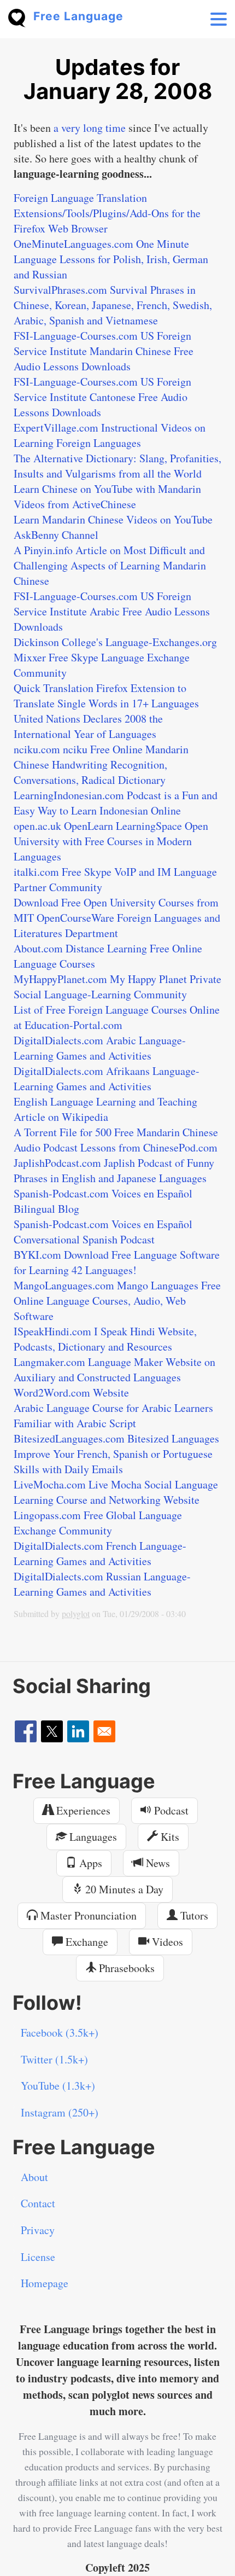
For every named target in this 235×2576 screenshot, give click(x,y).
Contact (38, 2203)
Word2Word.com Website (71, 1392)
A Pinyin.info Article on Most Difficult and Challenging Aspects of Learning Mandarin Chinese (110, 565)
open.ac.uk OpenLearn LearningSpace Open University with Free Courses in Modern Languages (111, 841)
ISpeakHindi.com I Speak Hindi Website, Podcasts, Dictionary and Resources (105, 1339)
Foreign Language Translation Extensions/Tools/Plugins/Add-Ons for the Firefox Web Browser (107, 213)
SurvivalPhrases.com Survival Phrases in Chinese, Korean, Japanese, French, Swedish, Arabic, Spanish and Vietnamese (113, 305)
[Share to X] (52, 1731)
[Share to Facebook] (26, 1731)
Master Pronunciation (87, 1915)
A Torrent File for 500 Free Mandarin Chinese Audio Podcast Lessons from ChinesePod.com (116, 1140)
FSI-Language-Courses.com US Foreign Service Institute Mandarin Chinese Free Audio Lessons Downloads (104, 351)
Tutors (193, 1915)
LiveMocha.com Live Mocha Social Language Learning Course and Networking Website (116, 1492)
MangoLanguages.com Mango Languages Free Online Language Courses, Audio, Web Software (117, 1301)
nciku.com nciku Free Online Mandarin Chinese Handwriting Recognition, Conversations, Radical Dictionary (101, 764)
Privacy (38, 2230)
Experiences (82, 1810)
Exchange (86, 1942)
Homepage (45, 2283)
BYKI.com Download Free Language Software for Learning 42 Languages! (117, 1262)
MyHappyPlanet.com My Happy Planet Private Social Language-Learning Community (117, 987)
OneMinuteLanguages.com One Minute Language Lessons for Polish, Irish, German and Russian (111, 259)
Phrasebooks (125, 1968)
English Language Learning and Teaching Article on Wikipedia (105, 1109)
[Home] (21, 17)
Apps (89, 1863)
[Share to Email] (104, 1731)
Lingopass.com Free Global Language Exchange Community (98, 1523)
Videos (166, 1942)
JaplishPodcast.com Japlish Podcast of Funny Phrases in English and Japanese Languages (114, 1170)
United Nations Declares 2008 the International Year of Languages (88, 726)
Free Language (78, 16)
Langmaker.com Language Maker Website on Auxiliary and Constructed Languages (114, 1370)
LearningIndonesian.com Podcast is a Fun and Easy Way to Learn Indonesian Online (116, 803)
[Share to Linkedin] (78, 1731)
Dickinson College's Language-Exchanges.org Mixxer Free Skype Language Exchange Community (115, 657)
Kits (169, 1837)
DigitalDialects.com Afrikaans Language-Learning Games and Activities (107, 1078)
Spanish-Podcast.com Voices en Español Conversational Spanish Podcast (103, 1232)
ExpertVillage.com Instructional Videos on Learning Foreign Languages (110, 435)
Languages (92, 1837)
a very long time (90, 128)
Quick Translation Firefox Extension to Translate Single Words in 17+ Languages (106, 696)
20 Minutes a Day (123, 1889)
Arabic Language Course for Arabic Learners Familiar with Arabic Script (113, 1415)
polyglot (76, 1613)
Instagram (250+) (60, 2112)
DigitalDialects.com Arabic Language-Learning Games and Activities (100, 1048)
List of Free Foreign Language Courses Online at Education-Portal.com (117, 1017)
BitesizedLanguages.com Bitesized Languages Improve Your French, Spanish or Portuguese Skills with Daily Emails (116, 1454)
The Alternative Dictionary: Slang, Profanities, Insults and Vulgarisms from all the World (117, 466)
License (38, 2257)
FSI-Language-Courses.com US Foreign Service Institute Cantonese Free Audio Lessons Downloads (102, 397)
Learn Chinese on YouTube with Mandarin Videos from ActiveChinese (107, 496)
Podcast (170, 1810)
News (157, 1863)
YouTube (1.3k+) (58, 2086)
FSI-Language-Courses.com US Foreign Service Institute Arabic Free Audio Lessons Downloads (112, 611)
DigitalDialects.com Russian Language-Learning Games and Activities (102, 1584)
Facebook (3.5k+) (60, 2033)
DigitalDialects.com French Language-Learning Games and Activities (100, 1553)
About (34, 2177)
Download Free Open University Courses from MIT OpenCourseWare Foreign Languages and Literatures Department (117, 918)
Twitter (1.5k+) (54, 2059)
